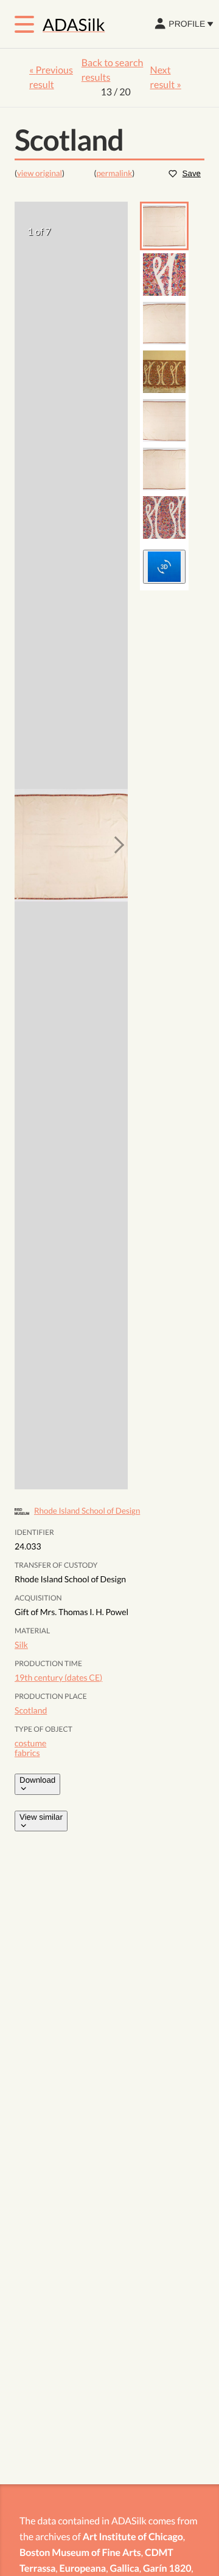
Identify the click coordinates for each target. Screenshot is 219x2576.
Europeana (83, 2568)
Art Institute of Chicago (133, 2537)
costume (30, 1743)
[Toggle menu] (24, 24)
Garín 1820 (167, 2568)
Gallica (124, 2568)
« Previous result (51, 77)
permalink (114, 173)
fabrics (27, 1753)
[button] (164, 226)
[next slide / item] (116, 846)
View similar (41, 1817)
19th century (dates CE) (58, 1677)
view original (40, 173)
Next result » (166, 77)
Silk (21, 1645)
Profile (187, 24)
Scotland (31, 1710)
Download (37, 1780)
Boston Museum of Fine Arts (80, 2553)
